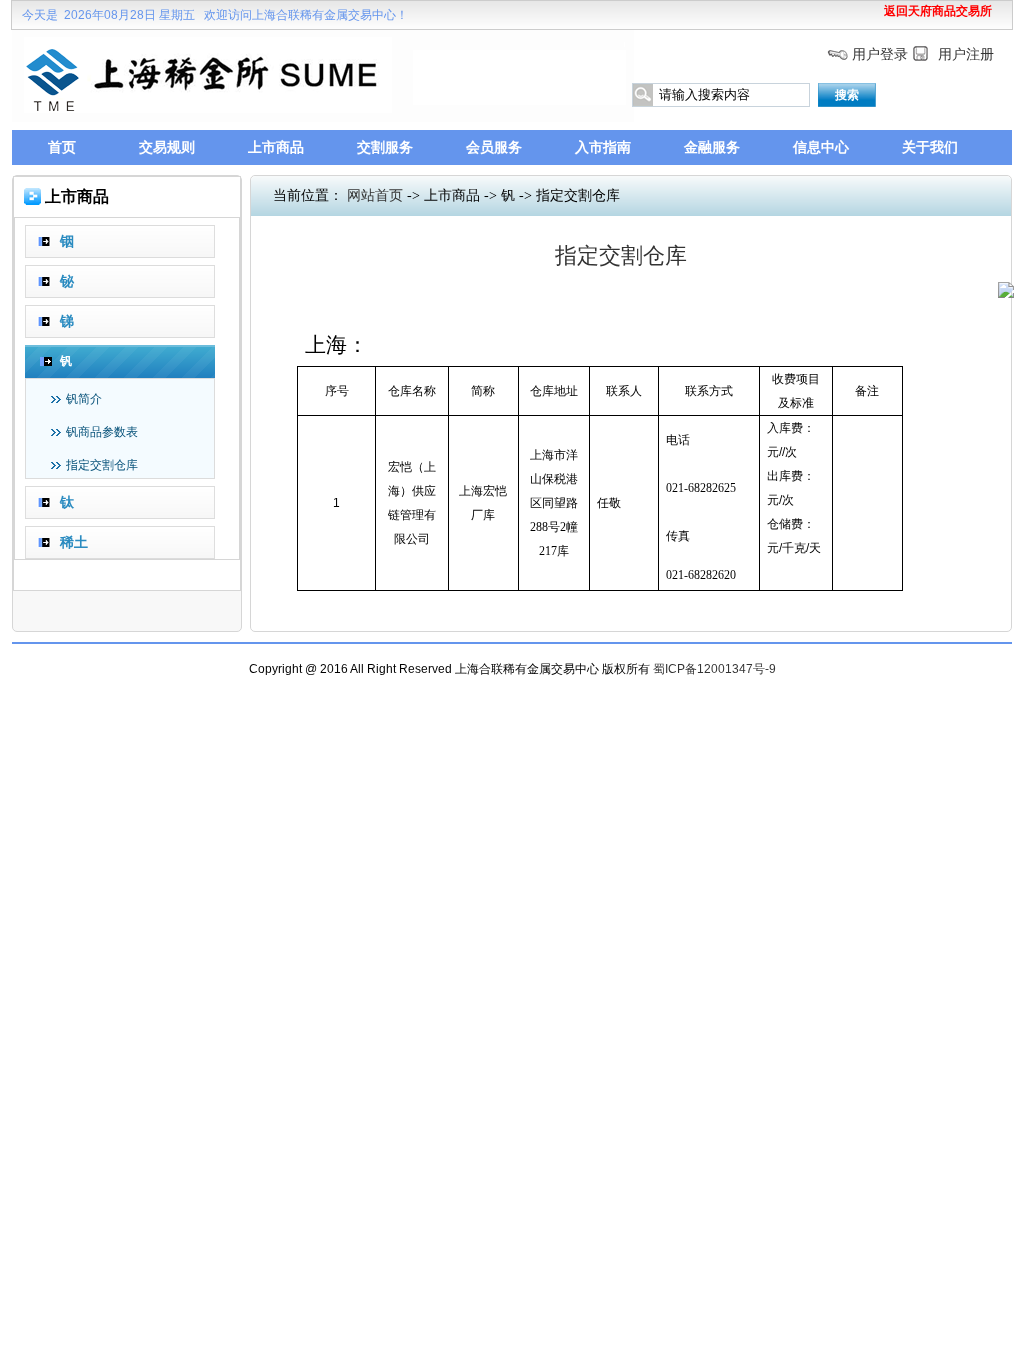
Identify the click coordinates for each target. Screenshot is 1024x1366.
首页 (62, 147)
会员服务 (494, 147)
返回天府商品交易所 (938, 11)
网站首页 (375, 195)
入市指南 (603, 147)
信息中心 (821, 147)
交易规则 (167, 147)
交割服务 (385, 147)
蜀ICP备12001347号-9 (714, 669)
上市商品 (276, 147)
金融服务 (712, 147)
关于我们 (930, 147)
